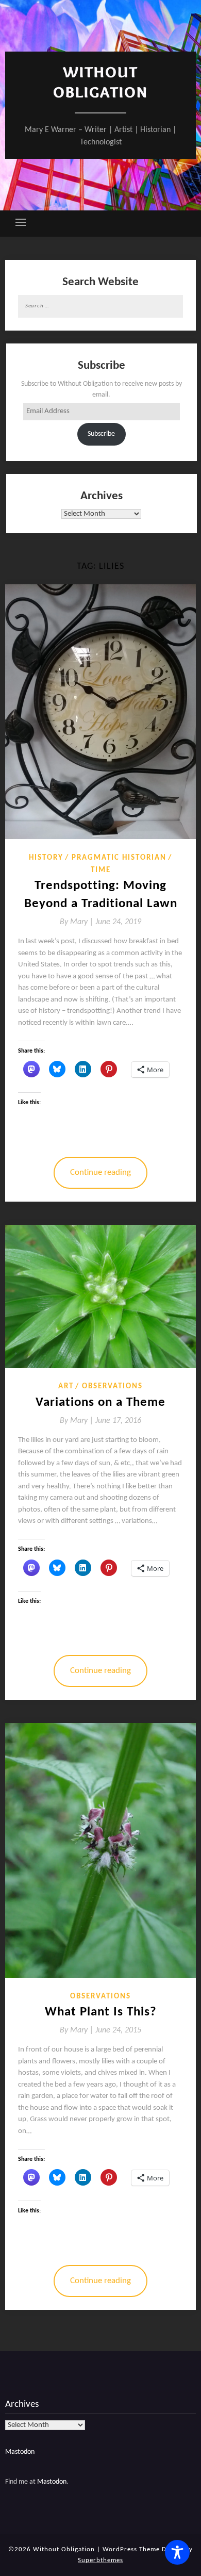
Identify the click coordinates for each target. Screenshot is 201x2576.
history (46, 858)
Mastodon (20, 2452)
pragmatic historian (119, 858)
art (66, 1387)
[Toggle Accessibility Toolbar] (177, 2552)
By (78, 922)
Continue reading (100, 1172)
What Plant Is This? (101, 2012)
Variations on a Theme (100, 1402)
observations (112, 1387)
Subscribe (101, 434)
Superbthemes (100, 2560)
